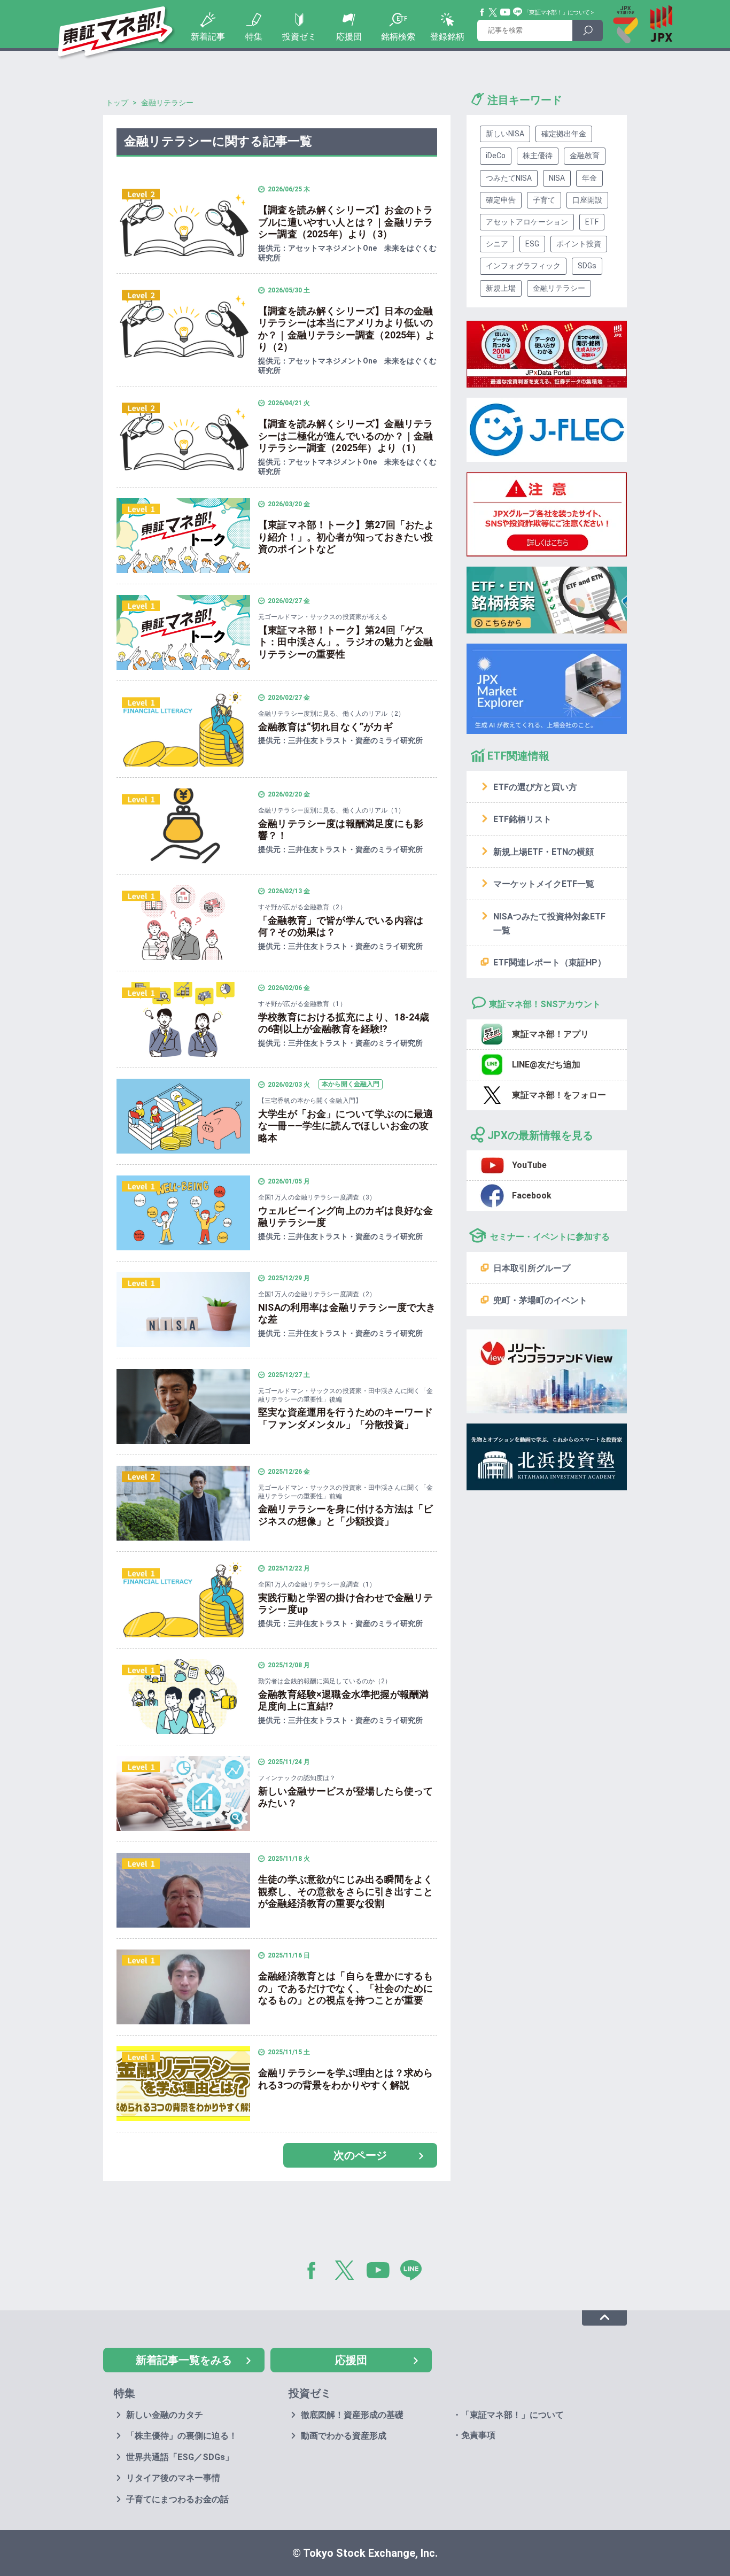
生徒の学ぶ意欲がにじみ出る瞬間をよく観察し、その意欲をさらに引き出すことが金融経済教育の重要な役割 (345, 1891)
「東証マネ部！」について (557, 13)
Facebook (483, 12)
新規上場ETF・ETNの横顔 (543, 852)
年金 (589, 178)
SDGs (587, 266)
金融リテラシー (559, 288)
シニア (497, 244)
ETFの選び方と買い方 (535, 787)
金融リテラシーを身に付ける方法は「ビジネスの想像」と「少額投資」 (345, 1515)
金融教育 (585, 156)
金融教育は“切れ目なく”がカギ (325, 727)
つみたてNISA (509, 178)
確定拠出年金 (564, 134)
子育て (544, 200)
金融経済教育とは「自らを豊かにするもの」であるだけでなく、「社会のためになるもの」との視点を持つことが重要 (345, 1988)
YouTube (506, 12)
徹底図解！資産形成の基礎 (352, 2415)
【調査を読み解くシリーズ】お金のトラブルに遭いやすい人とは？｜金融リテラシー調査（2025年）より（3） (345, 222)
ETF (592, 222)
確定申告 (501, 200)
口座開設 (587, 200)
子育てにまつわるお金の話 (177, 2499)
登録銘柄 (447, 37)
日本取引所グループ (532, 1268)
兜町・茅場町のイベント (540, 1300)
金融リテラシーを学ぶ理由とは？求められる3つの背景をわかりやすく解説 (345, 2079)
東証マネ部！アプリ (550, 1034)
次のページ (360, 2155)
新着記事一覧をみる (184, 2360)
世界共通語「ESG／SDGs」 (180, 2457)
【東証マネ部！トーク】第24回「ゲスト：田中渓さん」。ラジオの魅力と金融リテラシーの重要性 (345, 642)
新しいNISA (505, 134)
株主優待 (538, 156)
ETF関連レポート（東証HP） (550, 962)
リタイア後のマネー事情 (173, 2478)
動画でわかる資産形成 (344, 2436)
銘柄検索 (398, 37)
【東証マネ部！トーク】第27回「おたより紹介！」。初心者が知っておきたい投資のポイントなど (346, 537)
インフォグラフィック (523, 266)
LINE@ (415, 2272)
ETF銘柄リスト (522, 819)
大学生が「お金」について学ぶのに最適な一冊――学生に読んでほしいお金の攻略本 (345, 1126)
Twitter (493, 12)
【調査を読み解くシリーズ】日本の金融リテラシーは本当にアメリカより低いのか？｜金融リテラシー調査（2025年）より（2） (347, 329)
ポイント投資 (579, 244)
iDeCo (496, 156)
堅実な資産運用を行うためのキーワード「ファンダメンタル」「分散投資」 (345, 1418)
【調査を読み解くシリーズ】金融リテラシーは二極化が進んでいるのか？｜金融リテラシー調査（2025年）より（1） (345, 436)
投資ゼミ (299, 37)
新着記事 (208, 37)
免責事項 (478, 2435)
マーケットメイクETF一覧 (544, 884)
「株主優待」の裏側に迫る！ (182, 2436)
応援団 (349, 37)
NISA (557, 178)
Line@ (518, 12)
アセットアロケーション (527, 222)
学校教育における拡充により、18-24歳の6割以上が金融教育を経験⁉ (344, 1023)
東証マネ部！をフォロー (559, 1095)
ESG (532, 244)
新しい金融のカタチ (165, 2415)
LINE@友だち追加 (546, 1065)
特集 (254, 37)
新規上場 (501, 288)
